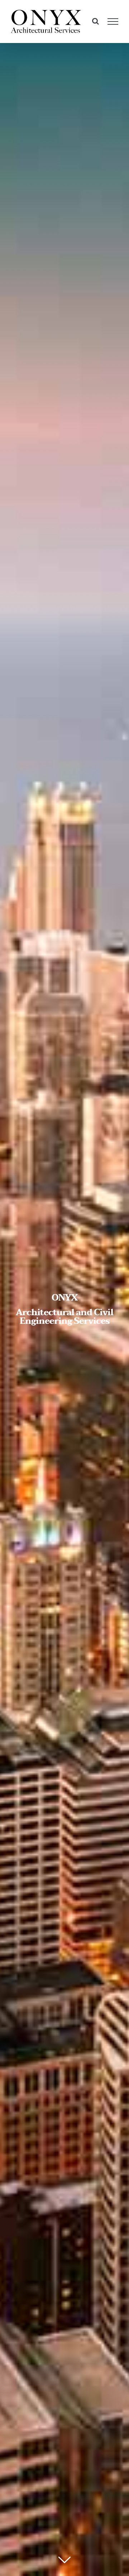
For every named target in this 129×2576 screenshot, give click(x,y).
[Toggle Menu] (113, 22)
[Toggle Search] (95, 21)
